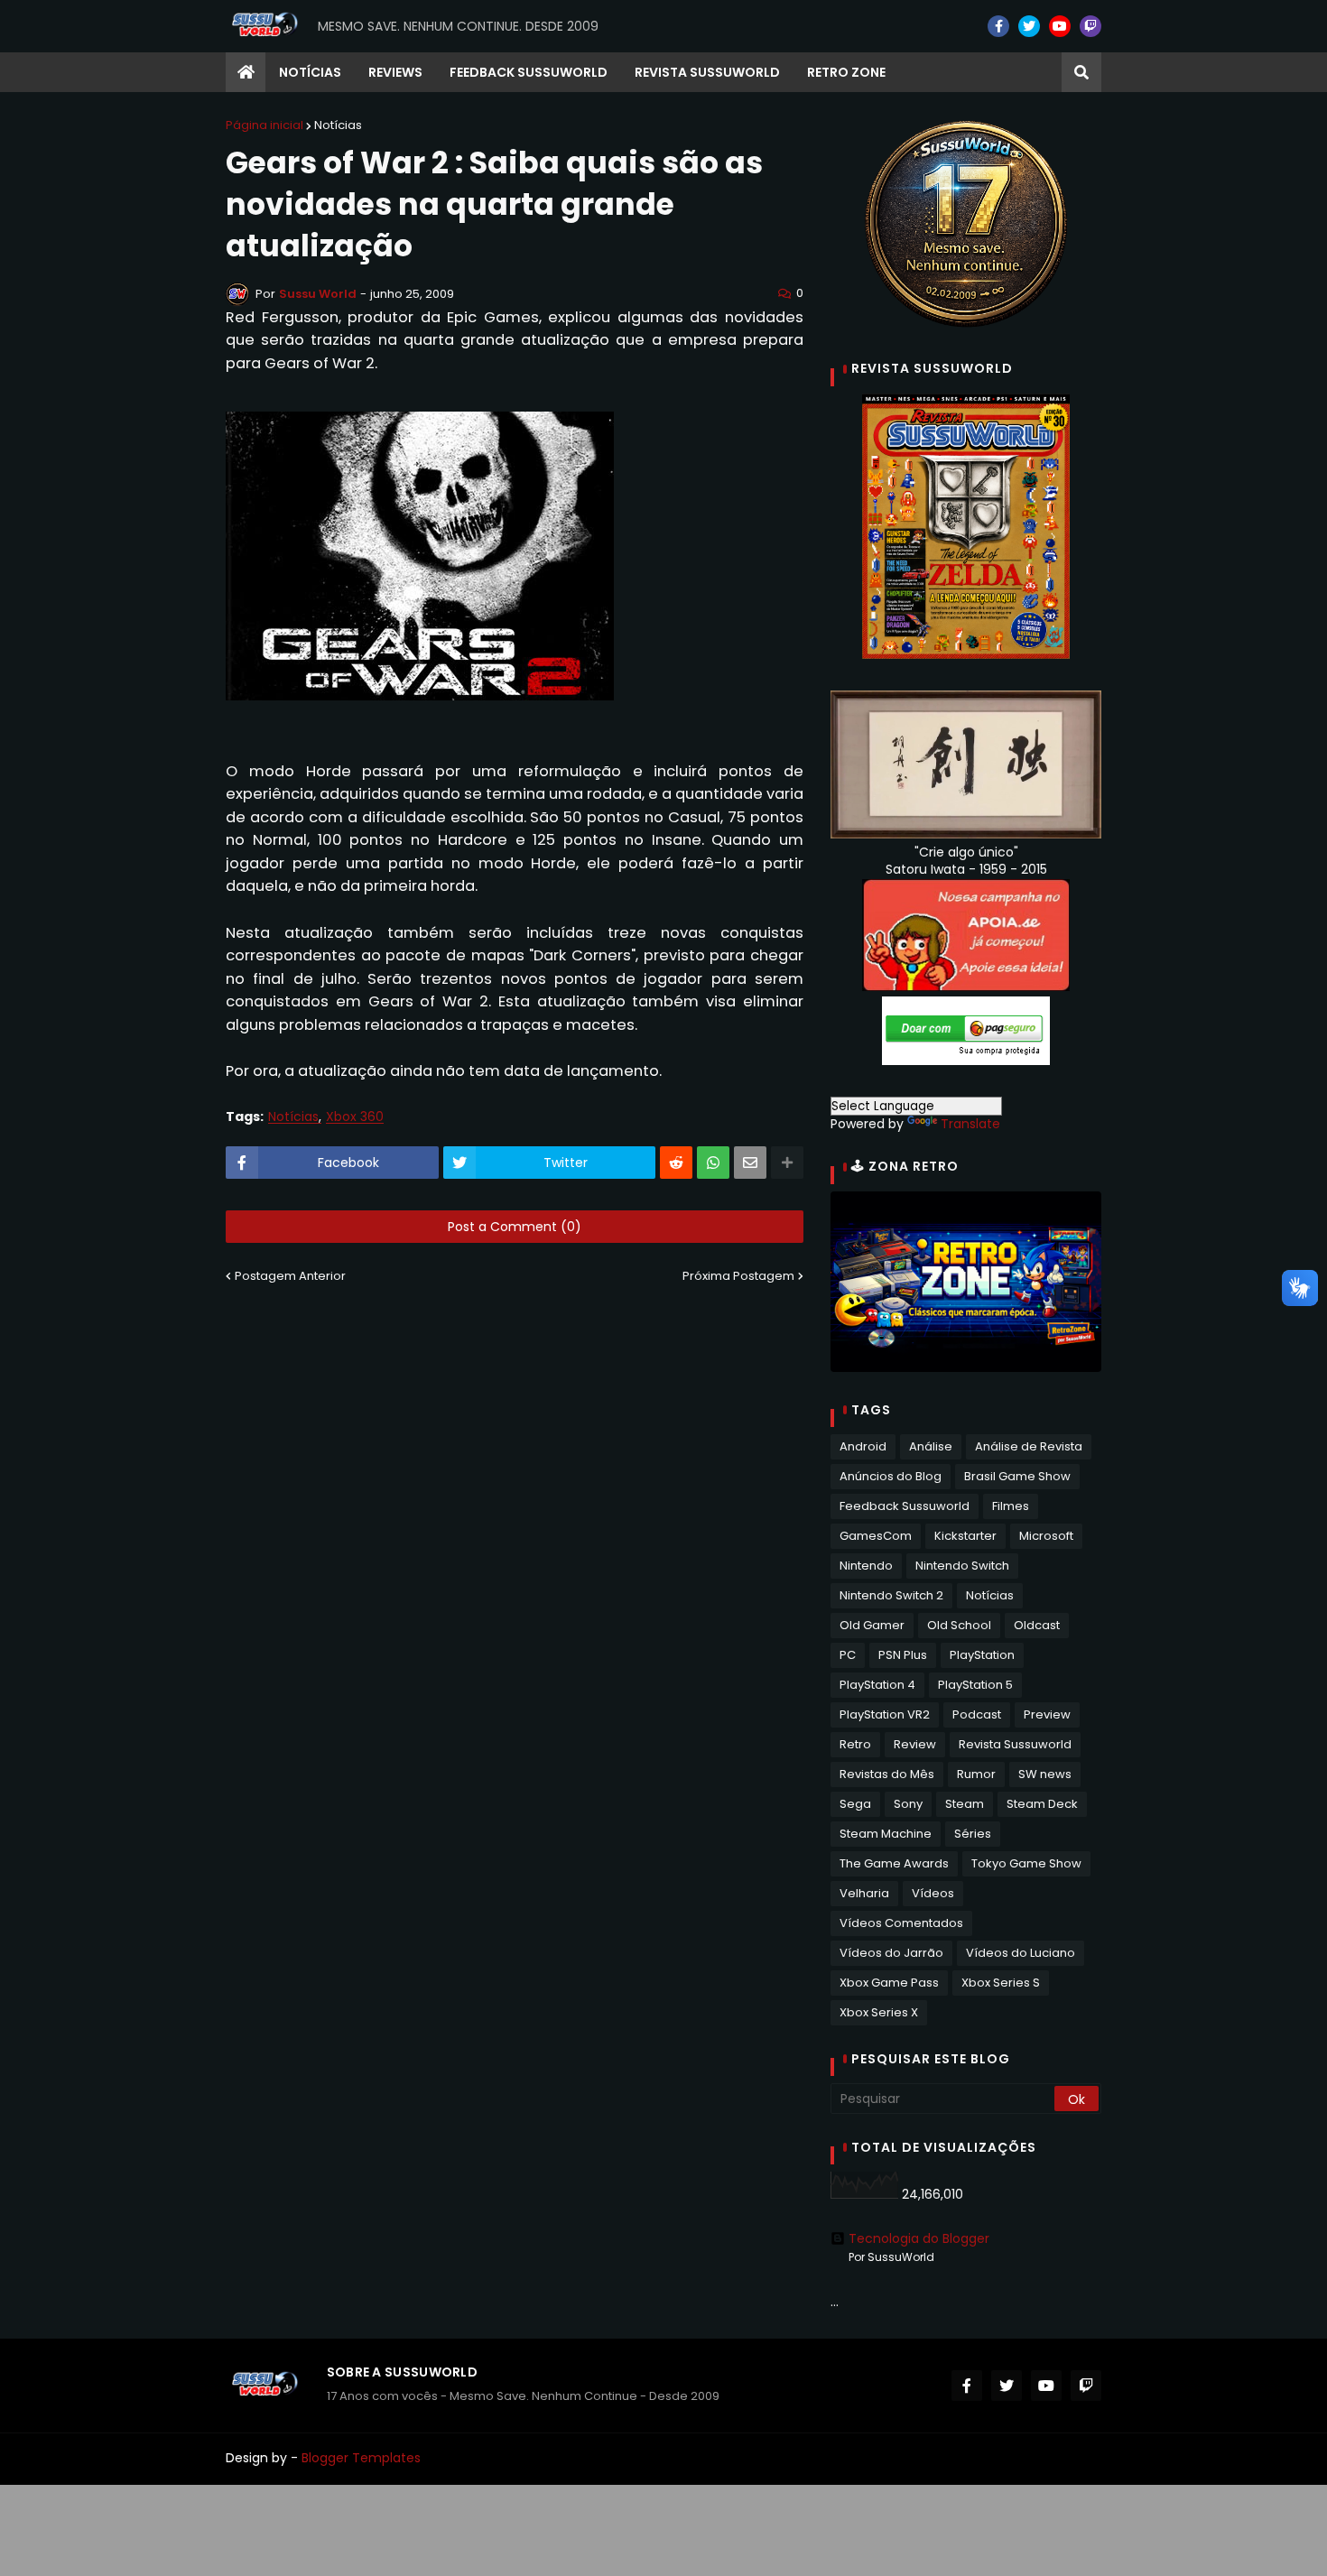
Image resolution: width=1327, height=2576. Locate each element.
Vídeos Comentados (901, 1923)
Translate (970, 1124)
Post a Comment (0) (515, 1227)
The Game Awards (894, 1863)
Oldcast (1037, 1625)
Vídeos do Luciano (1021, 1953)
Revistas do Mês (887, 1774)
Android (863, 1446)
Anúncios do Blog (891, 1476)
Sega (855, 1804)
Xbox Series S (1001, 1983)
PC (848, 1655)
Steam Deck (1042, 1804)
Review (915, 1744)
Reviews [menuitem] (395, 72)
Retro (855, 1744)
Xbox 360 (355, 1117)
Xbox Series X (879, 2012)
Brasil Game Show (1017, 1476)
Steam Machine (886, 1834)
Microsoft (1046, 1536)
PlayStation (982, 1655)
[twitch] (1090, 26)
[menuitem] (246, 72)
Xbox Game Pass (889, 1983)
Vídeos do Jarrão (891, 1953)
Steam (965, 1804)
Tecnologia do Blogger (919, 2238)
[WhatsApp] (713, 1163)
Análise (931, 1446)
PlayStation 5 (975, 1685)
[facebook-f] (998, 26)
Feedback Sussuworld (905, 1506)
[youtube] (1060, 26)
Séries (973, 1834)
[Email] (750, 1163)
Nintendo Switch (962, 1566)
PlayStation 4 (877, 1685)
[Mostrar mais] (787, 1163)
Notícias (338, 125)
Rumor (976, 1774)
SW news (1045, 1774)
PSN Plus (903, 1655)
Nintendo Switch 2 (891, 1595)
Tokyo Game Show (1026, 1863)
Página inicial (264, 125)
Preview (1047, 1714)
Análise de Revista (1029, 1446)
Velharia (864, 1893)
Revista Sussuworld (1015, 1744)
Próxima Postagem (738, 1276)
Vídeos (933, 1893)
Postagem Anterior (290, 1276)
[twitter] (1029, 26)
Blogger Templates (361, 2458)
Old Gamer (872, 1625)
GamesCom (876, 1536)
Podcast (977, 1714)
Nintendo (866, 1566)
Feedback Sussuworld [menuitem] (529, 72)
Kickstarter (965, 1536)
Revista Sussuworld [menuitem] (707, 72)
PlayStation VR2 (885, 1714)
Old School (959, 1625)
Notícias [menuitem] (310, 72)
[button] (1081, 72)
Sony (908, 1804)
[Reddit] (676, 1163)
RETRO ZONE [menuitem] (846, 72)
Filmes (1011, 1506)
